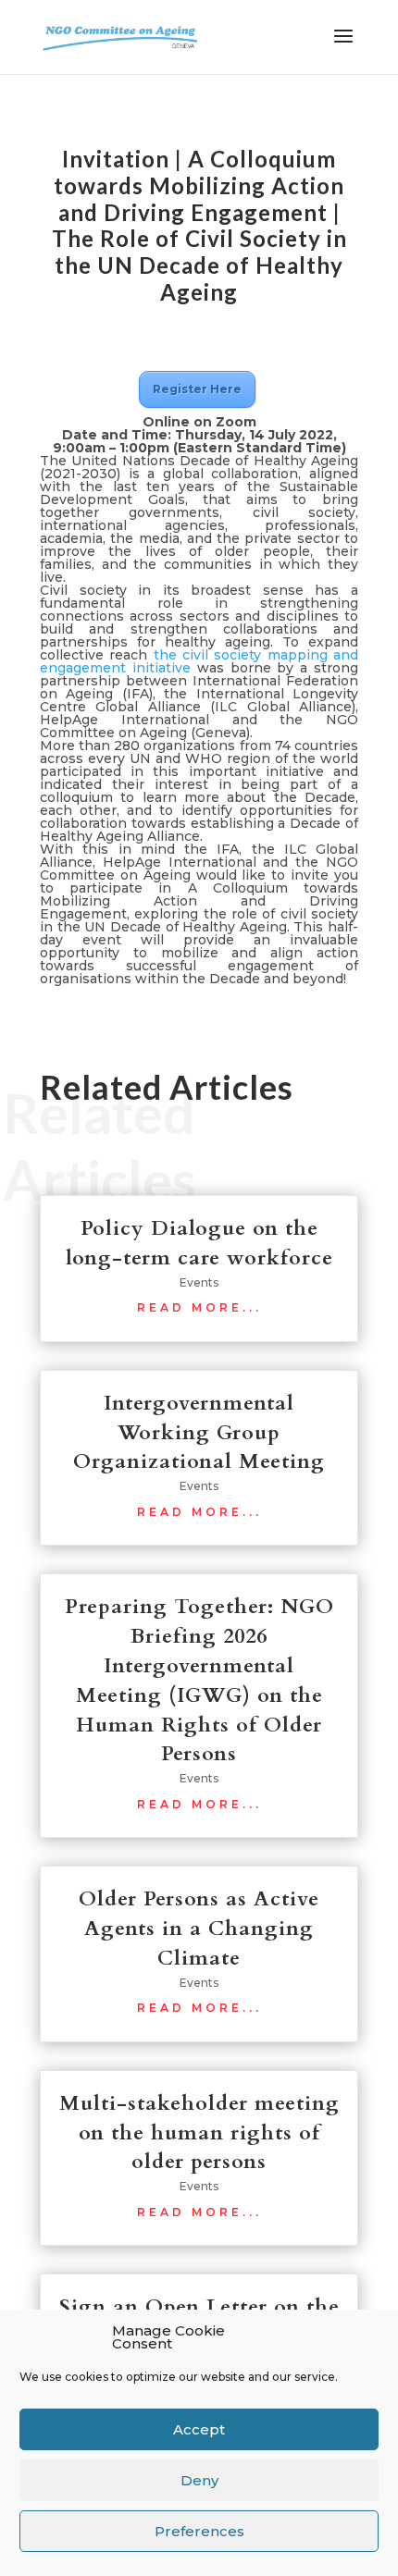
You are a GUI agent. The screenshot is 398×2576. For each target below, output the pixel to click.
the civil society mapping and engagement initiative (199, 661)
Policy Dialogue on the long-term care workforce (199, 1243)
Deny (199, 2480)
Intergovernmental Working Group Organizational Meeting (199, 1433)
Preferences (199, 2531)
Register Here (197, 389)
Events (199, 1282)
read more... (199, 1307)
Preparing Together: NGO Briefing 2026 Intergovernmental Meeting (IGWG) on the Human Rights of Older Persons (199, 1680)
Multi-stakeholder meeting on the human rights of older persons (199, 2133)
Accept (199, 2429)
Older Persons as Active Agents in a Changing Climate (199, 1929)
